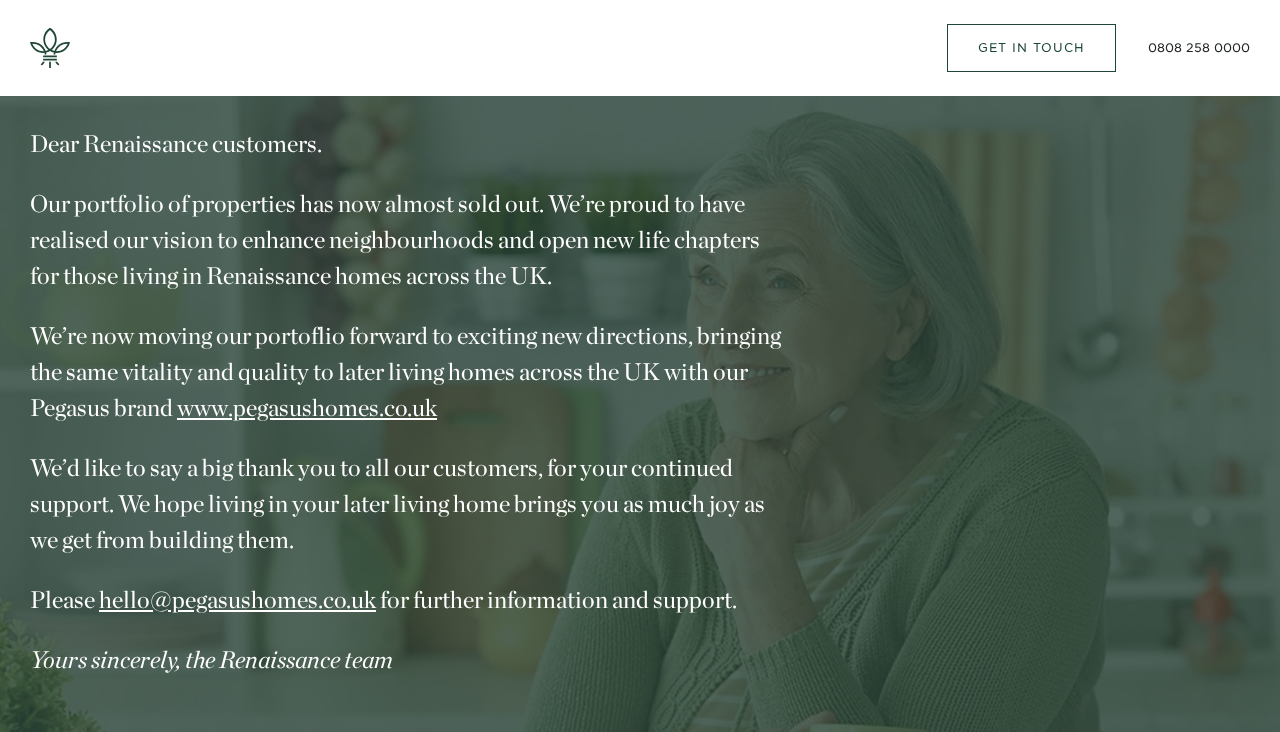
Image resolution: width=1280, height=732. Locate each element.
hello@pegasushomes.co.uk (237, 599)
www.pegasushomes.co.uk (307, 407)
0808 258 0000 (1199, 47)
